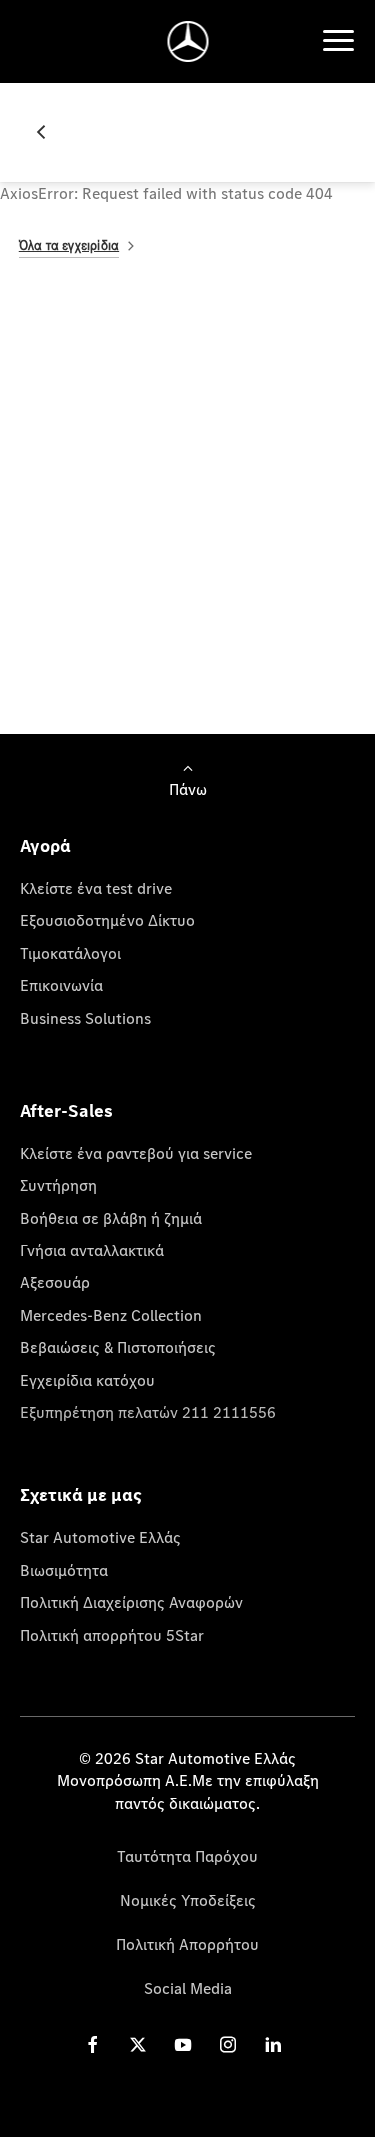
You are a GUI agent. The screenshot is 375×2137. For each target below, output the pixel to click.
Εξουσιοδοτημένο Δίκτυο (107, 920)
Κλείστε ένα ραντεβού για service (136, 1153)
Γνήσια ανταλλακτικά (92, 1250)
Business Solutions (85, 1018)
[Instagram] (228, 2044)
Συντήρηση (58, 1185)
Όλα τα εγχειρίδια (69, 245)
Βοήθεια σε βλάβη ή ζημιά (111, 1218)
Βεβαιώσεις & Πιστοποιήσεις (118, 1347)
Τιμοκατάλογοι (70, 953)
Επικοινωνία (61, 985)
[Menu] (338, 41)
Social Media (188, 1988)
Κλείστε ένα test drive (96, 888)
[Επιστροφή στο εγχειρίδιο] (49, 132)
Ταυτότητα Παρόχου (187, 1856)
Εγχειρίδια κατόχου (87, 1380)
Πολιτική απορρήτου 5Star (112, 1635)
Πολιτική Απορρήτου (187, 1944)
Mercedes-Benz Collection (111, 1315)
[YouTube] (183, 2044)
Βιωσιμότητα (64, 1570)
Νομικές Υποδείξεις (188, 1900)
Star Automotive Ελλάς (100, 1537)
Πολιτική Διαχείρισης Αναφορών (131, 1602)
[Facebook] (93, 2044)
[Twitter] (138, 2044)
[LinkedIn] (273, 2044)
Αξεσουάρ (55, 1282)
